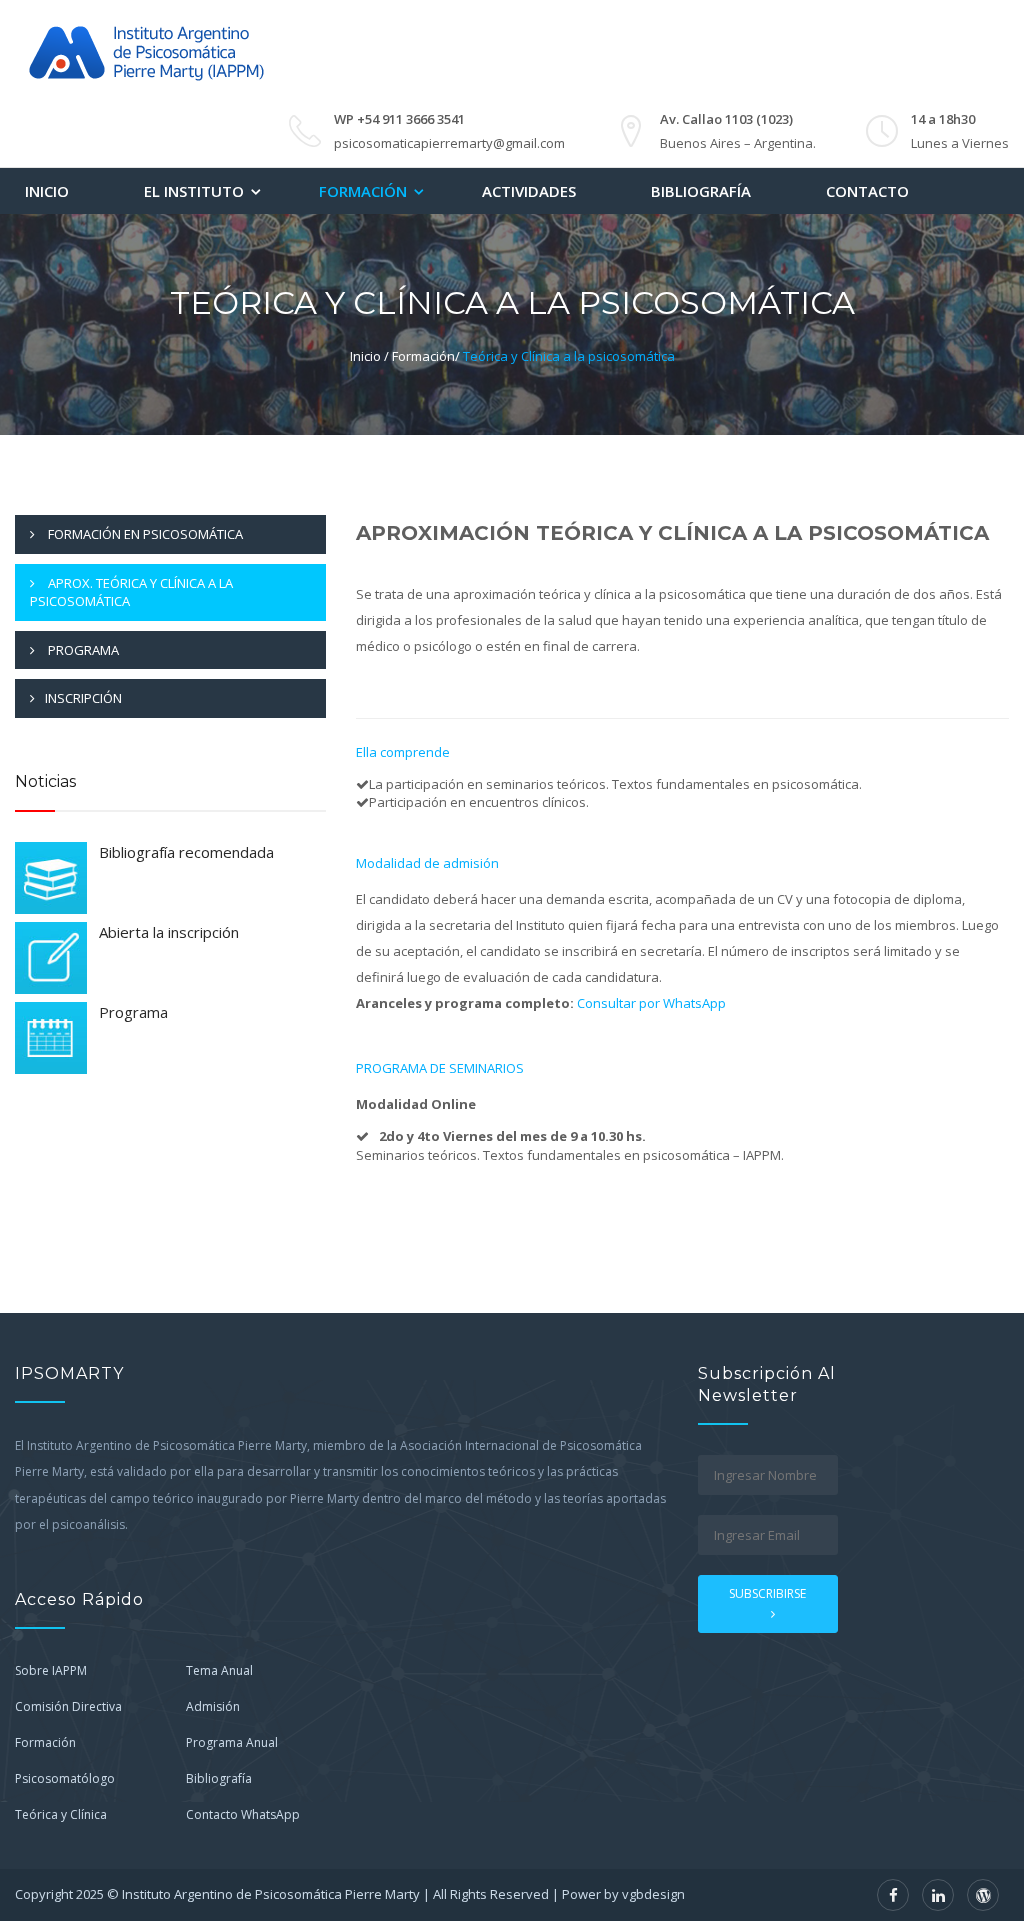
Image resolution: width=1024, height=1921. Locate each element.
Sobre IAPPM (51, 1670)
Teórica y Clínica (61, 1814)
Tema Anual (219, 1670)
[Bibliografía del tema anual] (51, 878)
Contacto (867, 191)
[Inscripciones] (51, 958)
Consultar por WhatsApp (651, 1003)
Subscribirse (767, 1593)
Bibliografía (701, 191)
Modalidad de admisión (427, 863)
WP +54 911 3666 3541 (399, 119)
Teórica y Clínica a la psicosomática (569, 356)
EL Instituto (194, 191)
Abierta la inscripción (169, 932)
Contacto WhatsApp (243, 1814)
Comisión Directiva (68, 1706)
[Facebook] (893, 1895)
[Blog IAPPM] (983, 1895)
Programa (82, 650)
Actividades (529, 191)
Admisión (213, 1706)
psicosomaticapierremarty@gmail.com (449, 143)
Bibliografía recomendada (186, 852)
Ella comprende (403, 752)
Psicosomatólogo (65, 1778)
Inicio (47, 191)
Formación (363, 191)
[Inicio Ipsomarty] (145, 50)
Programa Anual (232, 1742)
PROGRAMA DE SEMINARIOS (440, 1068)
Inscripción (83, 698)
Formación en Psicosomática (144, 534)
